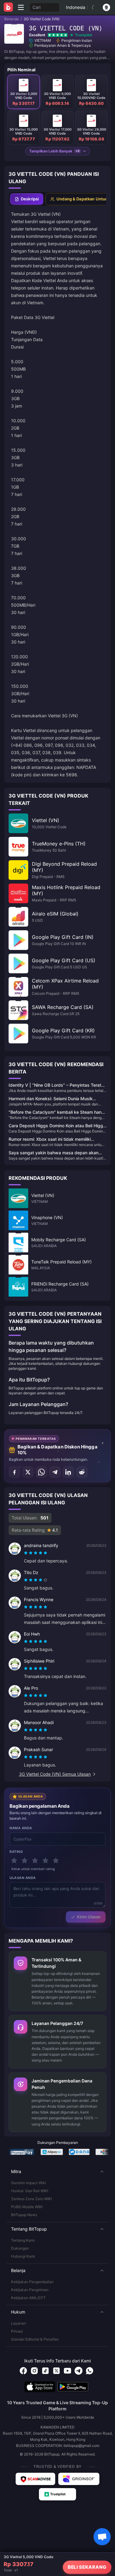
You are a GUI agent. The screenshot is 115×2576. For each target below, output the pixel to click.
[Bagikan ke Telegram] (55, 1472)
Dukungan (20, 2248)
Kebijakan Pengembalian (32, 2282)
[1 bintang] (14, 1861)
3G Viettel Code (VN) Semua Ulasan (55, 1774)
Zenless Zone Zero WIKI (31, 2199)
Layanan (19, 2323)
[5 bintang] (56, 1861)
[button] (57, 2172)
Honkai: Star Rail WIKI (30, 2191)
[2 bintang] (25, 1861)
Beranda (11, 19)
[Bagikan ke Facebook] (14, 1472)
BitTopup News (24, 2215)
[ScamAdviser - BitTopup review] (35, 2479)
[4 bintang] (45, 1861)
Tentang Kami (23, 2240)
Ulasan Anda (23, 1878)
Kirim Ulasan (89, 1917)
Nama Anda (21, 1828)
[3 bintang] (35, 1861)
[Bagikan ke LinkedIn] (68, 1472)
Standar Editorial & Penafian (35, 2339)
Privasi (17, 2331)
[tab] (27, 199)
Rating (16, 1852)
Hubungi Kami (23, 2256)
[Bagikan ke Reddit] (82, 1472)
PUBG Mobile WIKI (27, 2207)
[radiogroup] (36, 1553)
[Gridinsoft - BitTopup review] (79, 2479)
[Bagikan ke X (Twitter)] (28, 1472)
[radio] (26, 1553)
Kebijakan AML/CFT (28, 2298)
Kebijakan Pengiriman (30, 2290)
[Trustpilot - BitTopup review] (58, 2494)
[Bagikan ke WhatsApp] (41, 1472)
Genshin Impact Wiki (29, 2183)
